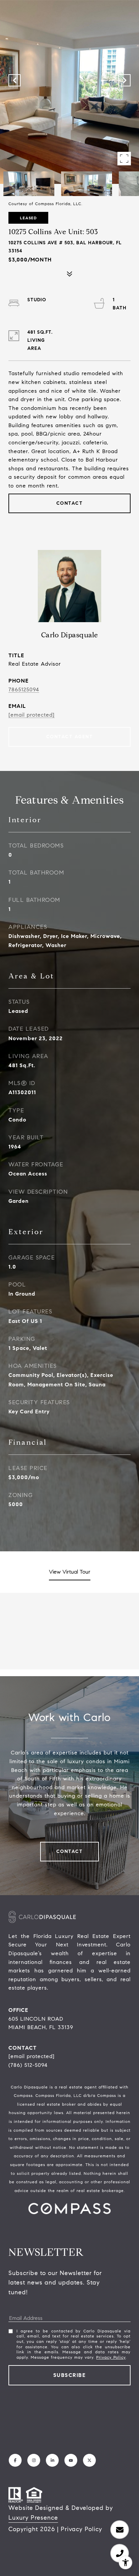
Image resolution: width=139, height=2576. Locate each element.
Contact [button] (70, 503)
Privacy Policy (111, 2357)
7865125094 (24, 689)
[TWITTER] (89, 2460)
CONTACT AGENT (70, 737)
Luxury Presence (33, 2518)
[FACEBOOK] (15, 2460)
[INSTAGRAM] (34, 2460)
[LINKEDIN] (52, 2460)
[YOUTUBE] (71, 2460)
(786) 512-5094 (28, 2065)
